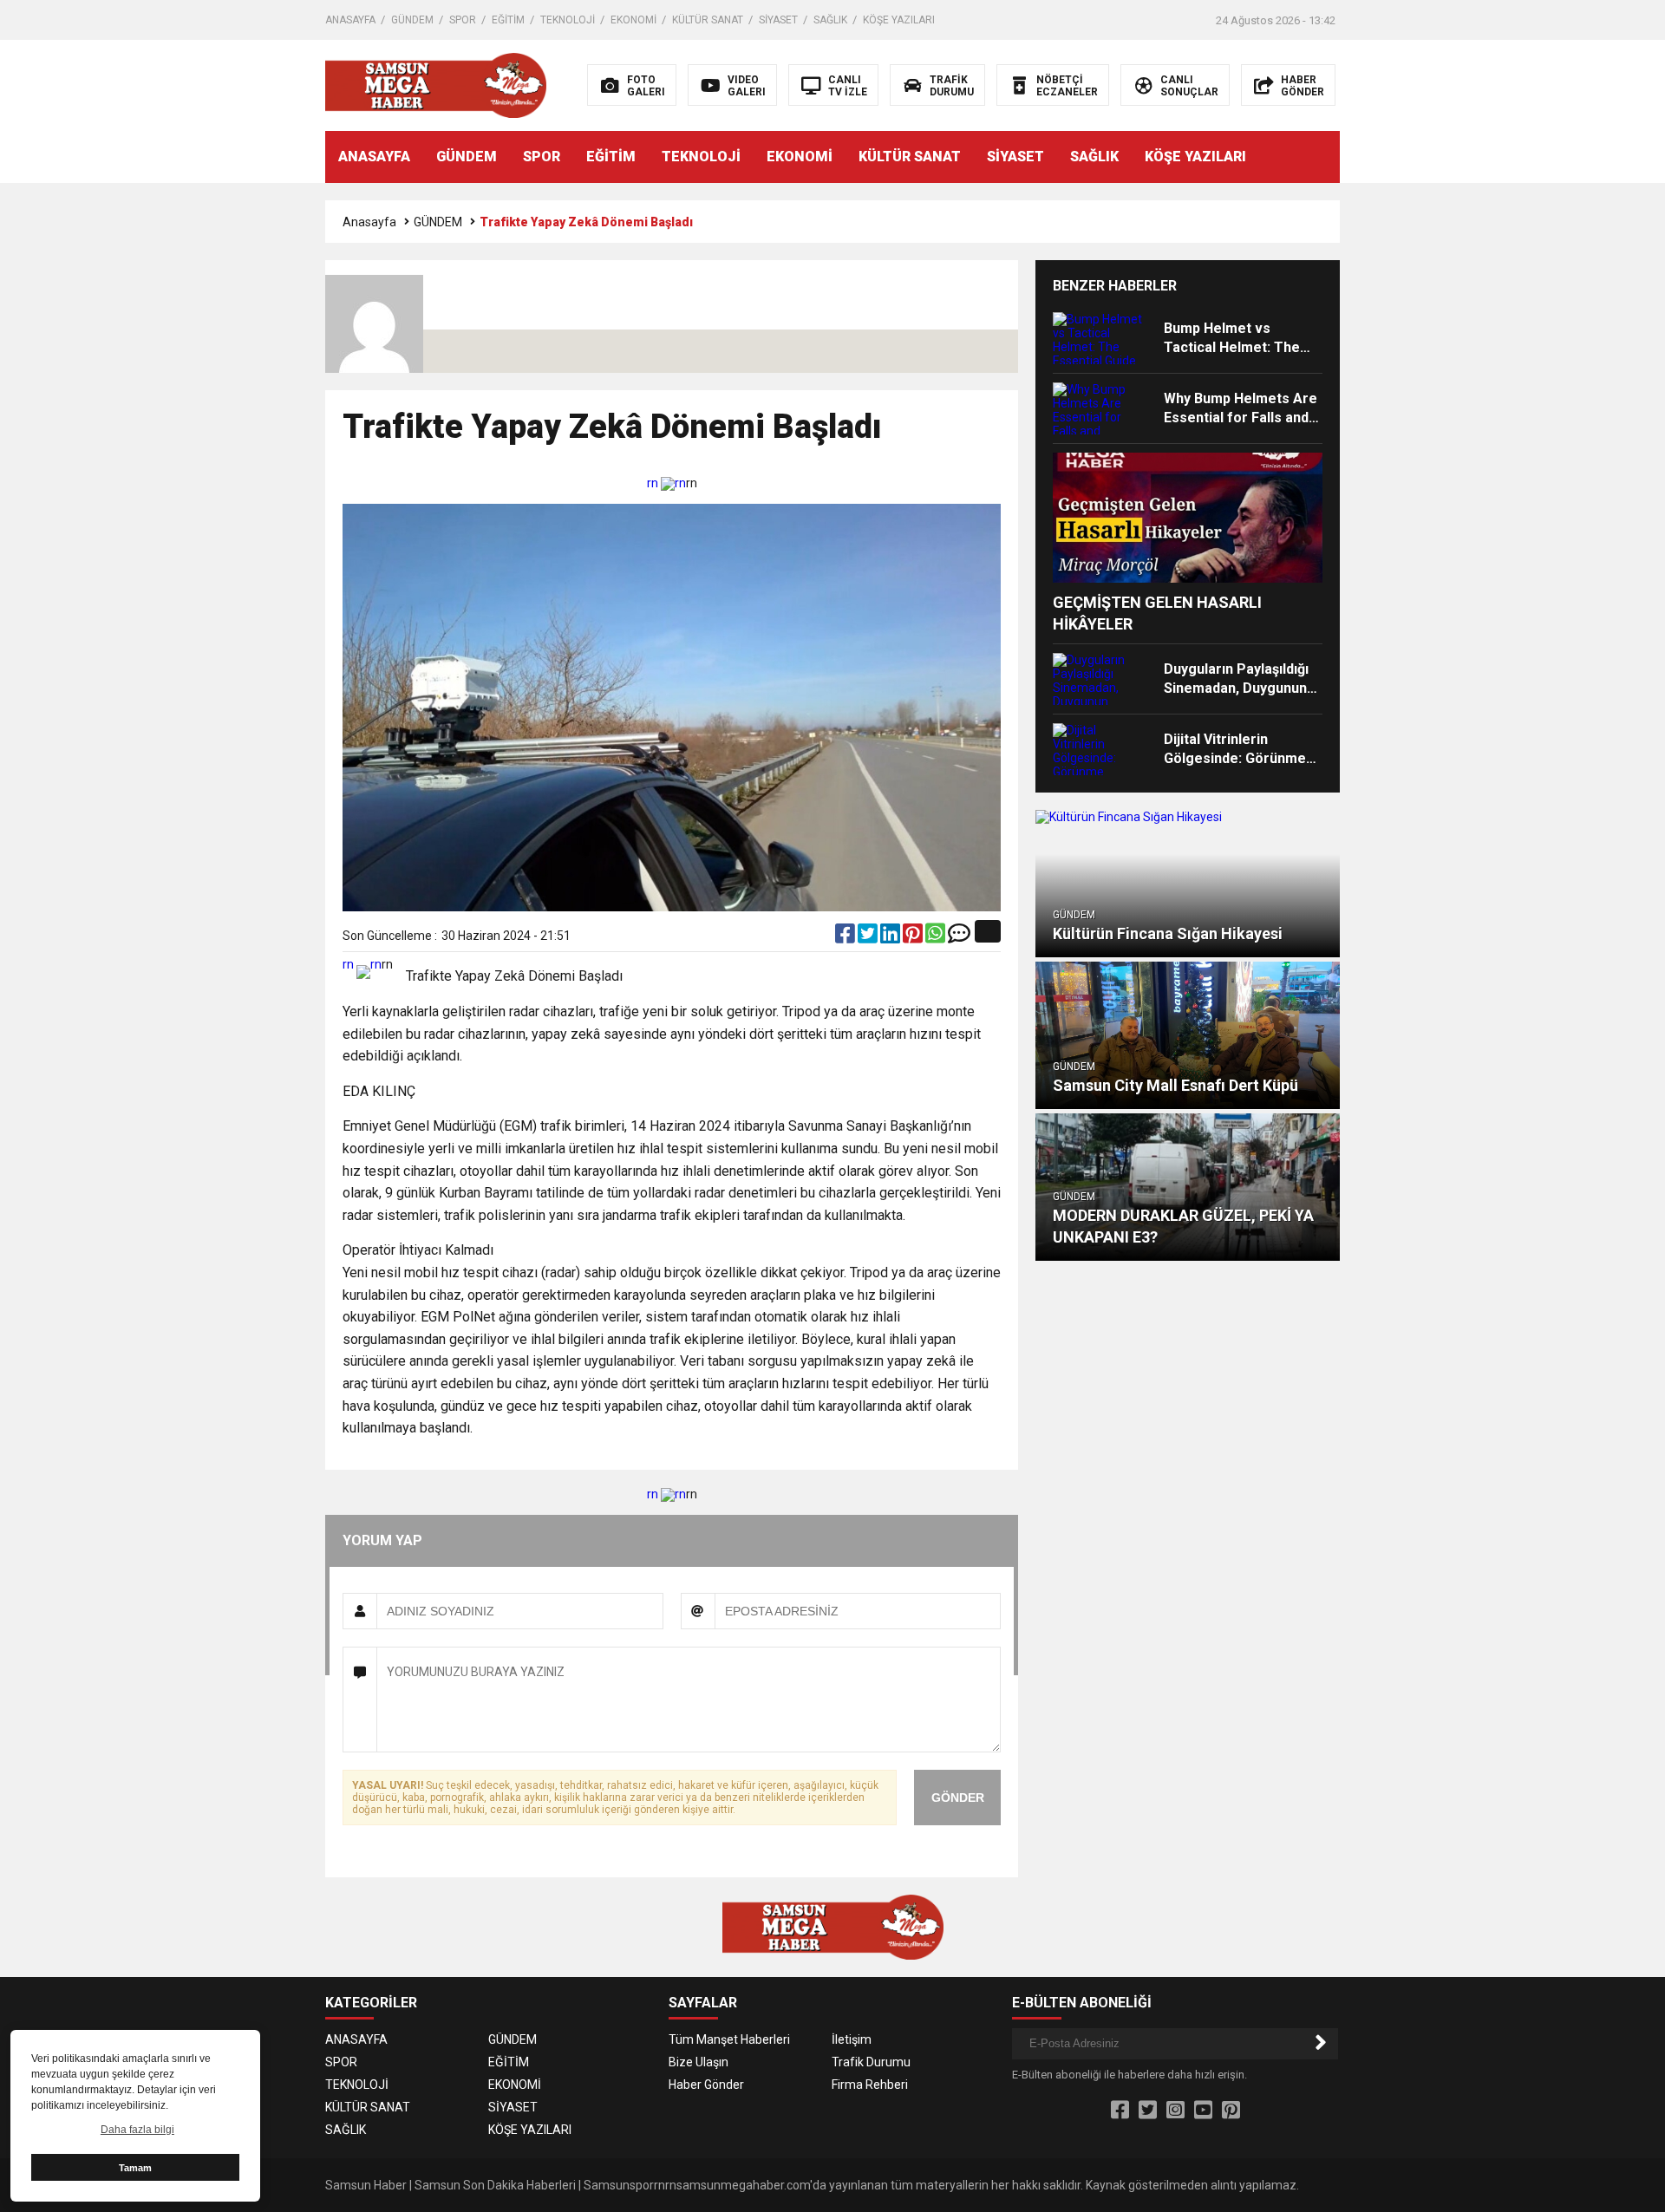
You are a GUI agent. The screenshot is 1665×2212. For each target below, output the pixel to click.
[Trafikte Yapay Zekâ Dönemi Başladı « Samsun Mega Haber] (436, 84)
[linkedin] (891, 937)
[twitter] (869, 937)
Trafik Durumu (871, 2062)
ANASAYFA (350, 20)
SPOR (463, 20)
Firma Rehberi (870, 2085)
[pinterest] (914, 937)
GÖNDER (958, 1798)
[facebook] (846, 937)
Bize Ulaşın (699, 2062)
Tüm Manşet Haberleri (729, 2039)
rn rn (666, 483)
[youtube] (1203, 2111)
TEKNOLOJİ (568, 20)
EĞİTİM (508, 20)
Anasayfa (369, 222)
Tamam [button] (135, 2168)
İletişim (852, 2039)
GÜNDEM (412, 20)
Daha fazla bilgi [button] (137, 2130)
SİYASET (778, 20)
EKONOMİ (633, 20)
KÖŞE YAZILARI (899, 20)
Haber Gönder (706, 2085)
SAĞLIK (830, 20)
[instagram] (1175, 2111)
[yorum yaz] (959, 937)
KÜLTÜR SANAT (708, 20)
